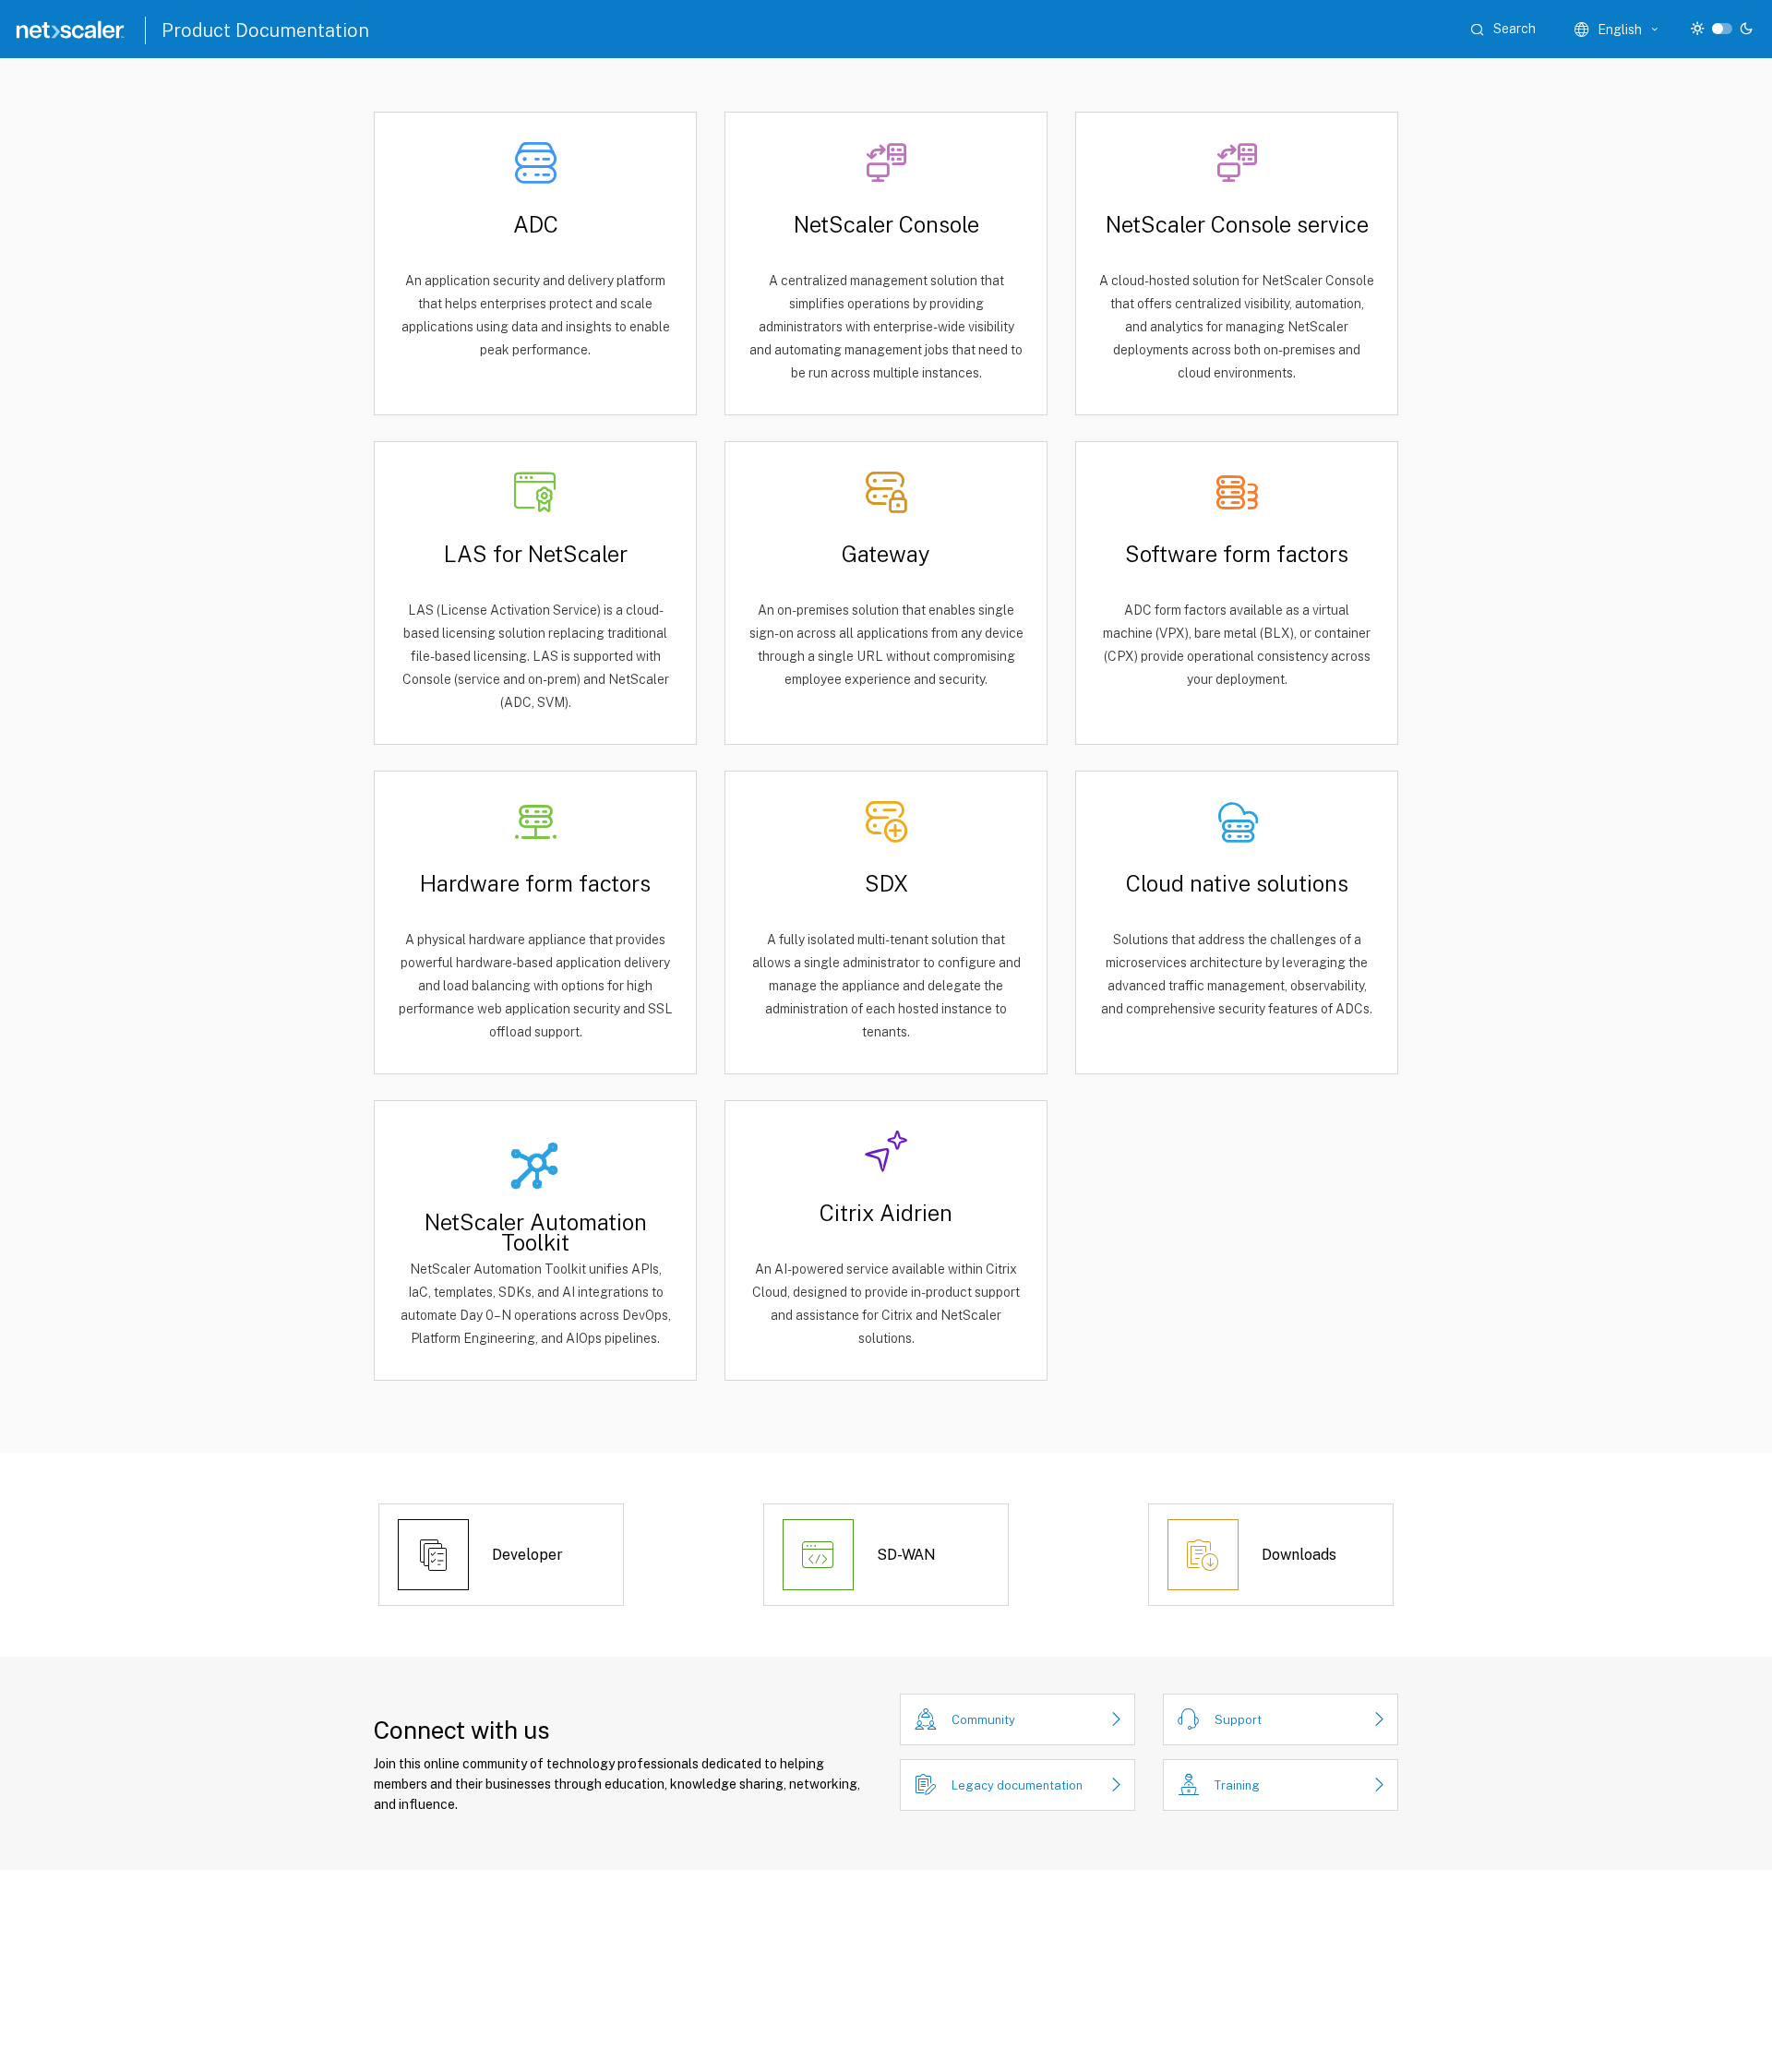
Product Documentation (265, 30)
